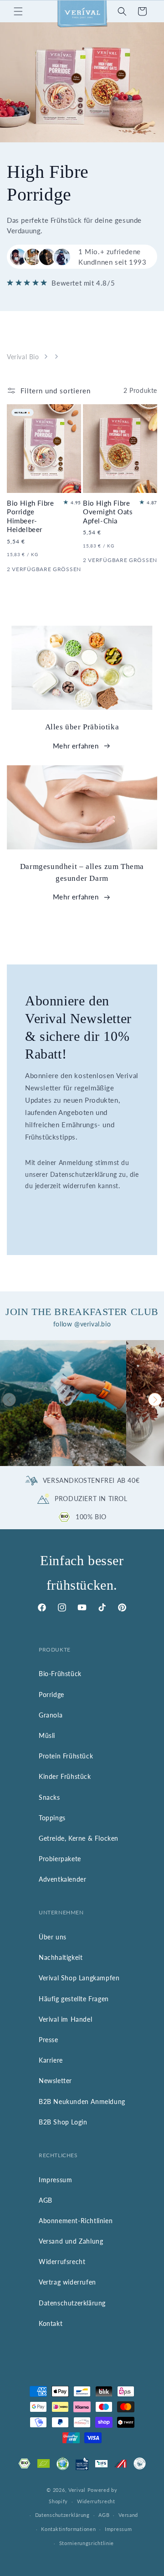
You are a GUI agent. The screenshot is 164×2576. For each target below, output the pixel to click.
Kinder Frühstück (65, 1776)
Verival (77, 2490)
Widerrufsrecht (62, 2262)
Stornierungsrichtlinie (87, 2543)
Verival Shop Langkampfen (79, 1978)
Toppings (52, 1818)
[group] (63, 1403)
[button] (18, 11)
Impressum (55, 2180)
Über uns (53, 1937)
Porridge (51, 1695)
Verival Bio (23, 357)
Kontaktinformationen (68, 2529)
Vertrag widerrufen (67, 2282)
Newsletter (55, 2081)
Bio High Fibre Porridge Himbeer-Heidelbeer (30, 516)
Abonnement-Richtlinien (76, 2221)
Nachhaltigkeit (61, 1957)
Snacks (49, 1797)
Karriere (51, 2060)
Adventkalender (62, 1879)
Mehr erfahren (76, 746)
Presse (49, 2040)
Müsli (47, 1735)
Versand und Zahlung (71, 2241)
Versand (128, 2515)
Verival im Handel (65, 2019)
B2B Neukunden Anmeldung (82, 2101)
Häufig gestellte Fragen (74, 1999)
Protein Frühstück (66, 1756)
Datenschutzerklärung (72, 2303)
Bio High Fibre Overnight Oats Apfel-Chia (108, 512)
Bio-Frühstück (60, 1674)
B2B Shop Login (63, 2122)
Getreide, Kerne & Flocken (79, 1838)
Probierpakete (60, 1859)
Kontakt (51, 2323)
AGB (46, 2200)
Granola (51, 1715)
